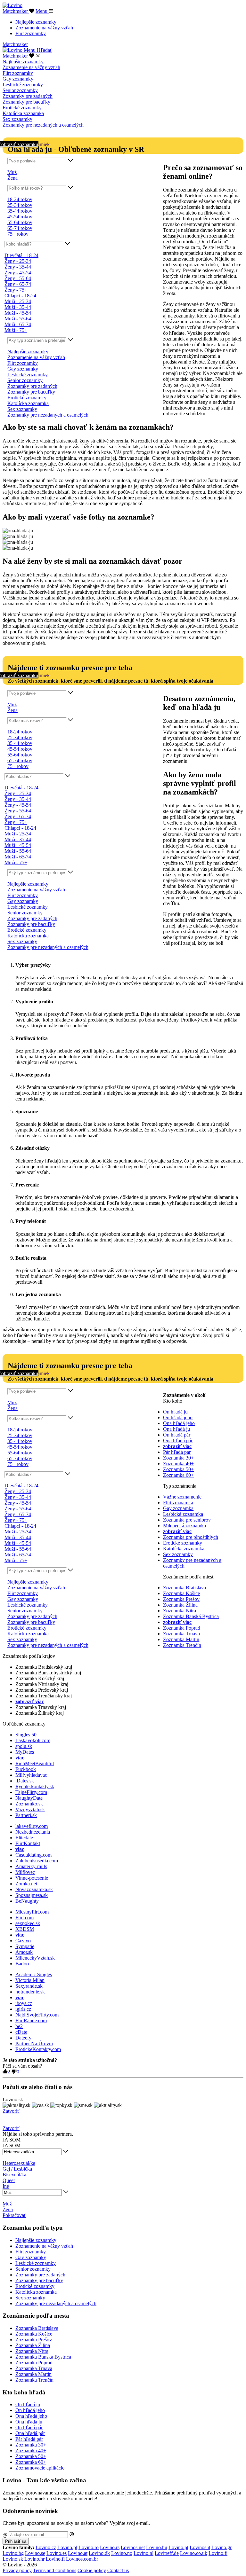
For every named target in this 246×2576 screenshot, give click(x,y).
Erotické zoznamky (22, 108)
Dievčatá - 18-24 (21, 255)
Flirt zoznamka (178, 1503)
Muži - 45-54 (18, 313)
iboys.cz (24, 2003)
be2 (19, 2026)
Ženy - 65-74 (18, 284)
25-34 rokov (20, 205)
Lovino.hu (157, 2547)
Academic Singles (34, 1974)
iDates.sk (25, 1781)
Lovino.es (57, 2553)
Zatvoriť (11, 2111)
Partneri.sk (26, 1815)
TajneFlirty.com (31, 1792)
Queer (9, 2180)
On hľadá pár (177, 1435)
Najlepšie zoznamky (36, 22)
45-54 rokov (20, 217)
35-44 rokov (20, 211)
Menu (42, 11)
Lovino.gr (221, 2547)
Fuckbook (26, 1769)
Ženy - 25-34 (18, 261)
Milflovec (25, 1872)
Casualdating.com (33, 1855)
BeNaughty (27, 1901)
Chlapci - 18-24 (20, 296)
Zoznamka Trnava (181, 1634)
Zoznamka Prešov (181, 1599)
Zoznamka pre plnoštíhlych (191, 1537)
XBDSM (25, 1929)
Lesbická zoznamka (183, 1514)
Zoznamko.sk (29, 1804)
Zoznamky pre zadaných (28, 96)
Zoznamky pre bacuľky (26, 102)
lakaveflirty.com (32, 1826)
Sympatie (25, 1946)
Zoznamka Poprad (182, 1628)
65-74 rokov (20, 228)
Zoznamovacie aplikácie (40, 2468)
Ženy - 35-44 (18, 267)
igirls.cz (23, 2009)
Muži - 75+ (16, 330)
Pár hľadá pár (177, 1452)
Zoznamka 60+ (178, 1475)
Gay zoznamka (178, 1508)
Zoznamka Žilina (180, 1605)
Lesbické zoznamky (23, 85)
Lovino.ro (89, 2547)
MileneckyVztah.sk (35, 1958)
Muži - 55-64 (18, 319)
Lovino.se (35, 2553)
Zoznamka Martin (181, 1639)
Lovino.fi (218, 2553)
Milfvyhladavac (31, 1775)
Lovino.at (78, 2553)
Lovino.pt (178, 2547)
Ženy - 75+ (16, 290)
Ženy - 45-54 (18, 273)
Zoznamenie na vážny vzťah (44, 28)
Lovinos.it (200, 2547)
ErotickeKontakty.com (38, 2049)
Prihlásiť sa (16, 2541)
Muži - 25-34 (18, 301)
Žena (12, 178)
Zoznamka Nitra (180, 1611)
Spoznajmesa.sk (32, 1895)
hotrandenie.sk (30, 1992)
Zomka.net (26, 1884)
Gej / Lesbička (17, 2169)
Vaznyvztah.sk (30, 1809)
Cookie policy (92, 2570)
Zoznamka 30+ (178, 1458)
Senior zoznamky (20, 90)
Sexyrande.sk (29, 1986)
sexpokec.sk (28, 1923)
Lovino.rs (110, 2547)
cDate (21, 2032)
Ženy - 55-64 (18, 278)
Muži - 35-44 (18, 307)
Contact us (118, 2570)
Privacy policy (17, 2570)
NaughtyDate (29, 1798)
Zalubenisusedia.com (37, 1861)
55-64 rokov (20, 222)
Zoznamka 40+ (178, 1464)
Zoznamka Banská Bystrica (191, 1616)
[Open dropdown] (70, 161)
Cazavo (23, 1941)
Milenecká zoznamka (184, 1526)
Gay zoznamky (18, 79)
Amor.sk (24, 1952)
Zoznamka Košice (181, 1593)
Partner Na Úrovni (34, 2044)
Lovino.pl (67, 2547)
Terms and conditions (55, 2570)
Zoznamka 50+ (178, 1469)
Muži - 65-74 (18, 324)
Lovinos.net (133, 2547)
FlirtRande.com (31, 2020)
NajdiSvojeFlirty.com (37, 2015)
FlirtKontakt (28, 1843)
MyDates (25, 1752)
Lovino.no (122, 2553)
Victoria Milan (30, 1980)
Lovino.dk (99, 2553)
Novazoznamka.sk (34, 1889)
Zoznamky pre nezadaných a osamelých (43, 125)
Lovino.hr (34, 2559)
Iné (6, 2186)
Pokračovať (14, 2215)
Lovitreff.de (167, 2553)
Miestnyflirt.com (32, 1912)
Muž (12, 172)
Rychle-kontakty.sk (35, 1786)
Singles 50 (26, 1735)
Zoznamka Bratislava (184, 1588)
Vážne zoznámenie (182, 1497)
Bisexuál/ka (14, 2175)
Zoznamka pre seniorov (187, 1520)
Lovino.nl (143, 2553)
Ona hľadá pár (178, 1441)
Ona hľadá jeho (179, 1423)
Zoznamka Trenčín (182, 1645)
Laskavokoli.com (33, 1740)
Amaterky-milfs (31, 1866)
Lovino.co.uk (194, 2553)
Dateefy (23, 2038)
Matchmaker (16, 11)
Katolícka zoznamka (23, 113)
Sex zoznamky (17, 119)
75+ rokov (18, 234)
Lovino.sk (13, 2559)
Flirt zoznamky (31, 33)
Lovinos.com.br (82, 2559)
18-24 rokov (20, 199)
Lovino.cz (46, 2547)
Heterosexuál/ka (19, 2163)
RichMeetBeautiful (35, 1763)
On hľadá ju (175, 1412)
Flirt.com (25, 1918)
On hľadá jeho (178, 1417)
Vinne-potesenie (32, 1878)
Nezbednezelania (33, 1832)
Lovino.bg (13, 2553)
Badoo (22, 1964)
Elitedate (24, 1838)
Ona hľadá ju (176, 1429)
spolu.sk (24, 1746)
